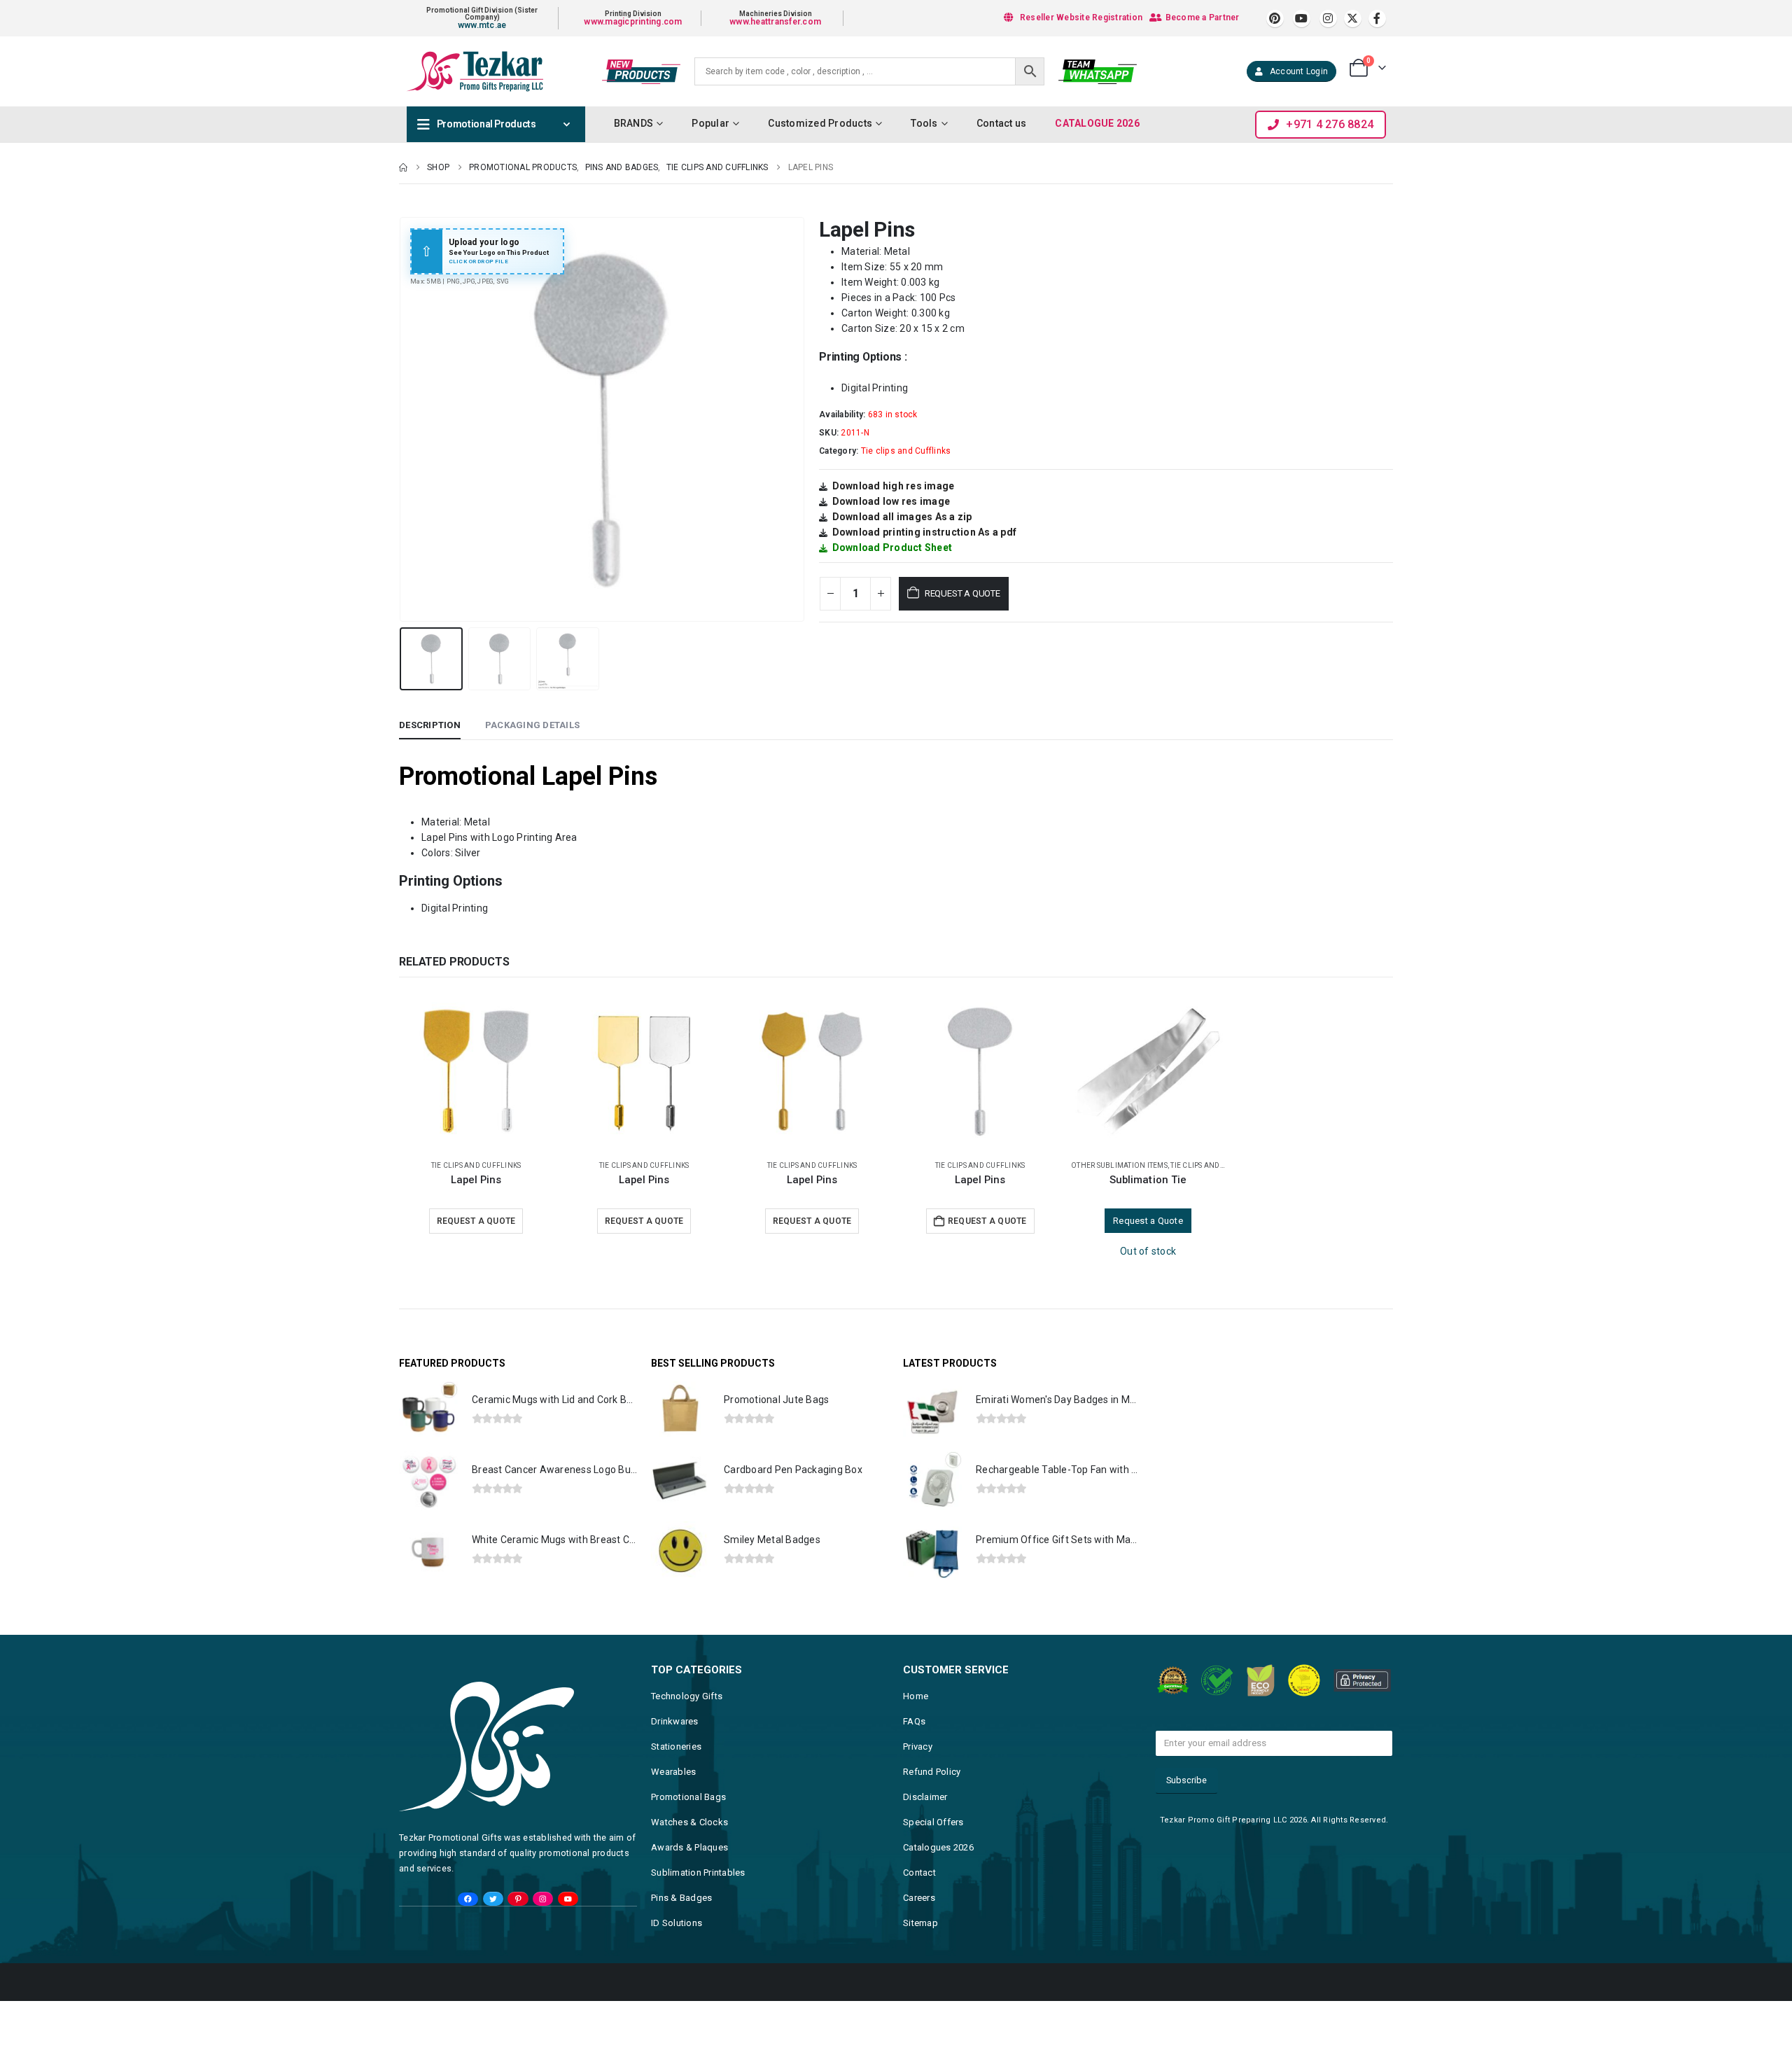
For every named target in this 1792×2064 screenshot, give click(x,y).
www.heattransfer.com (775, 22)
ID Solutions (677, 1923)
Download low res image (891, 501)
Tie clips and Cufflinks (906, 451)
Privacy (918, 1746)
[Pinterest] (1275, 19)
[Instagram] (1328, 19)
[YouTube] (568, 1899)
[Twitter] (493, 1899)
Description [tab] (430, 725)
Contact (919, 1873)
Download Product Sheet (892, 548)
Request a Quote (962, 593)
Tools (924, 123)
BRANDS (634, 123)
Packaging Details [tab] (532, 725)
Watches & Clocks (689, 1822)
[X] (1353, 19)
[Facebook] (1377, 19)
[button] (402, 419)
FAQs (914, 1721)
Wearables (673, 1772)
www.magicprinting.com (633, 22)
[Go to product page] (476, 1071)
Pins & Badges (681, 1898)
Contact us (1002, 123)
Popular (710, 123)
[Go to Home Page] (403, 167)
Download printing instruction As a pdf (925, 532)
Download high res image (894, 486)
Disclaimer (925, 1797)
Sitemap (920, 1923)
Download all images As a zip (902, 517)
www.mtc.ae (482, 25)
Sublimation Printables (698, 1873)
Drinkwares (675, 1721)
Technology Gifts (687, 1696)
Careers (919, 1898)
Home (916, 1696)
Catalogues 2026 (938, 1847)
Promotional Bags (688, 1797)
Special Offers (933, 1822)
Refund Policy (932, 1772)
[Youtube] (1302, 19)
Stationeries (676, 1746)
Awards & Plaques (689, 1847)
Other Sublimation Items (1119, 1165)
